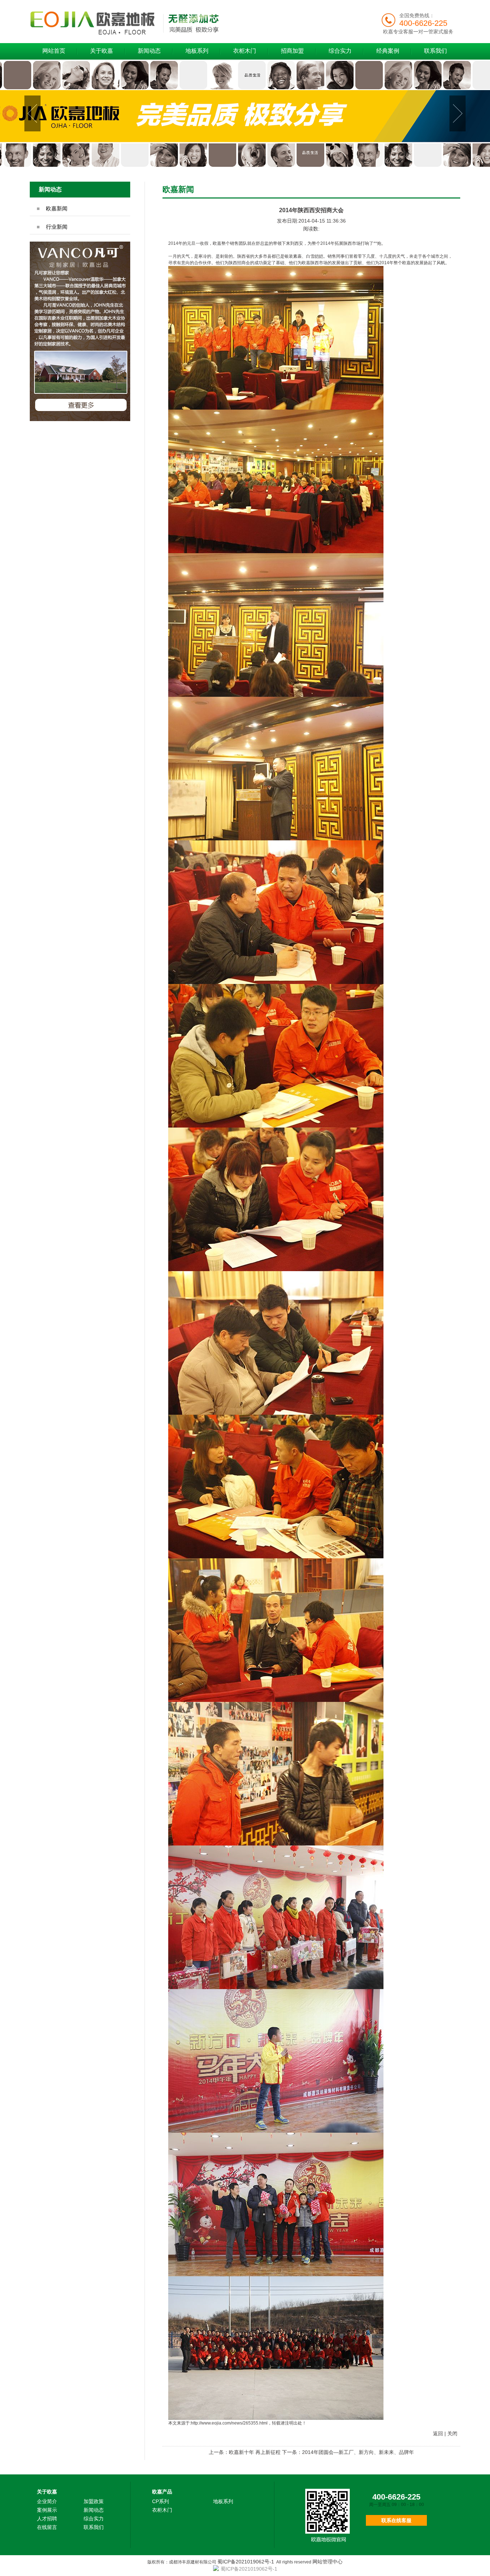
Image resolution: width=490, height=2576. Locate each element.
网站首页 (54, 51)
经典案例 (388, 51)
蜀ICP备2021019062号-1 (246, 2562)
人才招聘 (47, 2519)
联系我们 (435, 51)
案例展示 (47, 2510)
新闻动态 (149, 51)
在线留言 (47, 2527)
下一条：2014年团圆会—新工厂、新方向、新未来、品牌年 (348, 2452)
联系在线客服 (396, 2520)
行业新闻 (57, 227)
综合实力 (340, 51)
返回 (438, 2433)
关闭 (452, 2433)
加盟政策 (94, 2501)
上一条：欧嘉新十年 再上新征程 (245, 2452)
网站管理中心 (328, 2562)
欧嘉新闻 (57, 208)
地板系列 (197, 51)
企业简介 (47, 2501)
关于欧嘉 (102, 51)
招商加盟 (292, 51)
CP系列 (161, 2501)
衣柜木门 (245, 51)
